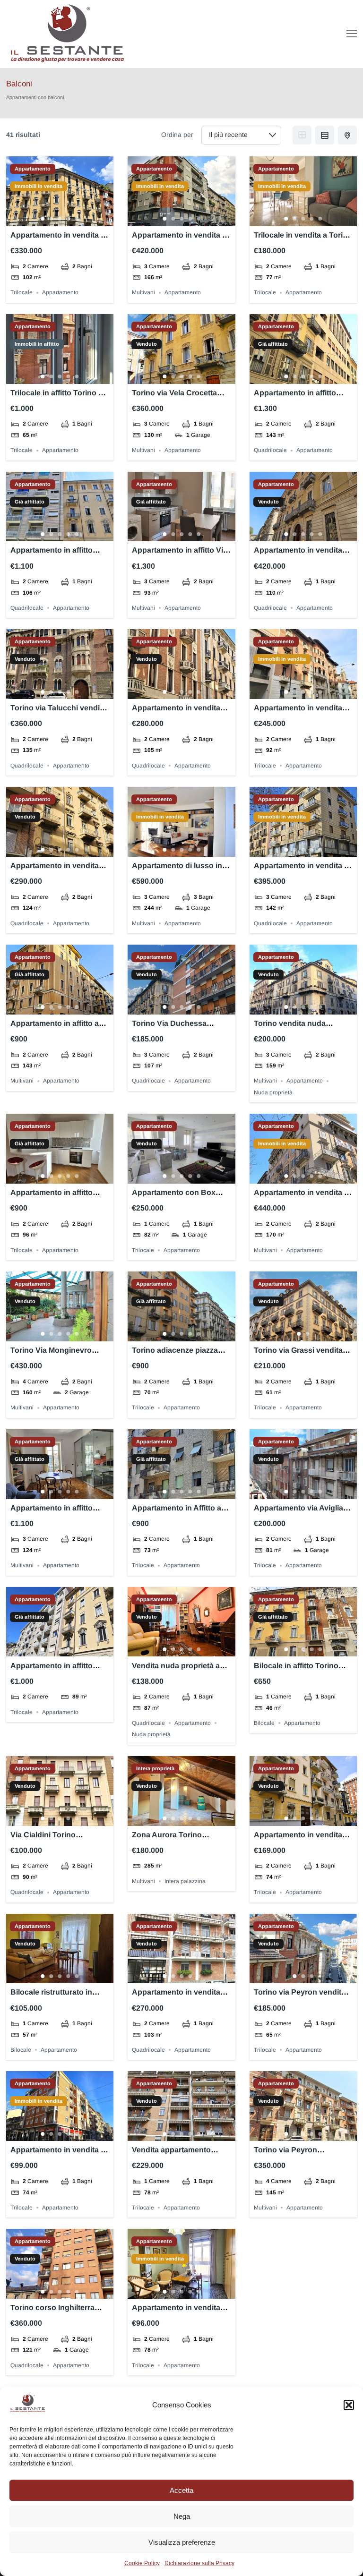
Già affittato (273, 344)
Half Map (347, 135)
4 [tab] (69, 219)
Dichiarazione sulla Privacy (199, 2563)
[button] (349, 2405)
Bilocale (264, 1723)
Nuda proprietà (273, 1092)
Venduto (147, 344)
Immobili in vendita (39, 186)
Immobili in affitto (37, 344)
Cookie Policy (142, 2563)
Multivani (143, 293)
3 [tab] (60, 219)
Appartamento (33, 169)
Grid (302, 135)
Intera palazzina (185, 1881)
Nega (182, 2516)
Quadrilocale (270, 451)
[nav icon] (352, 34)
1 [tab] (43, 219)
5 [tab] (77, 219)
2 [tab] (52, 219)
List (325, 135)
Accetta (181, 2490)
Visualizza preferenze (182, 2542)
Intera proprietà (155, 1769)
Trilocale (22, 293)
